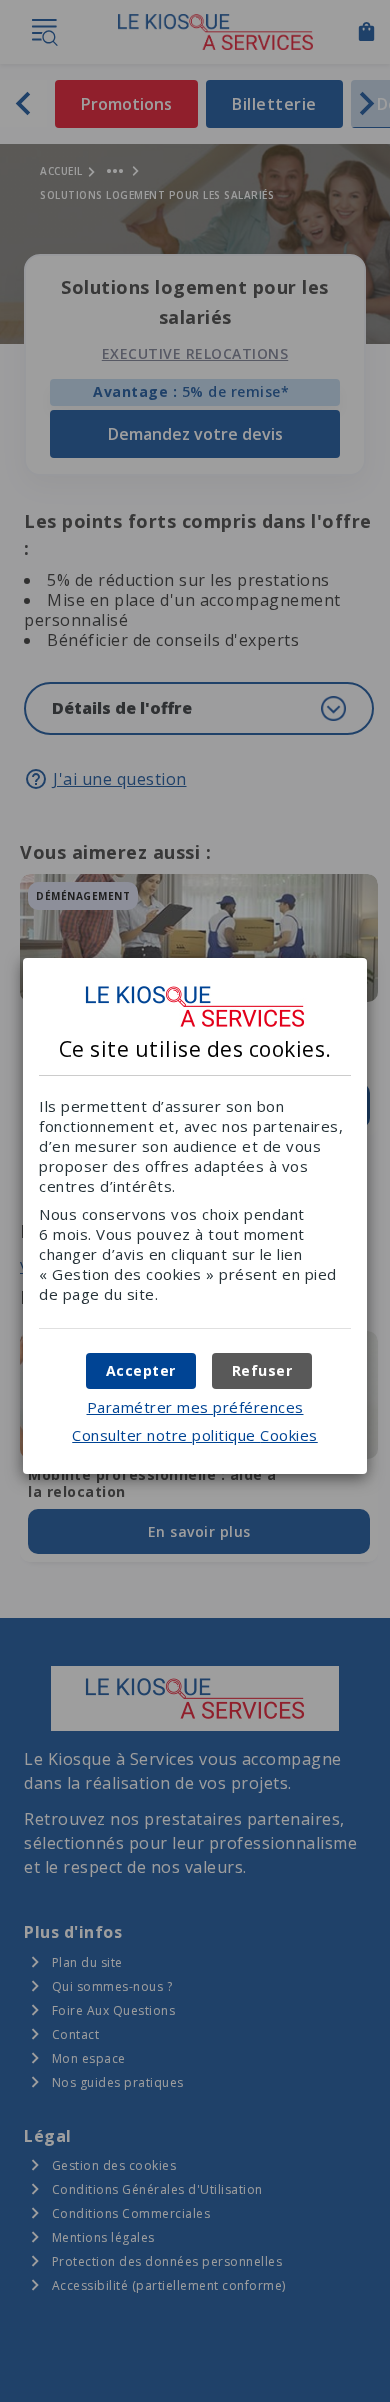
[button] (141, 1371)
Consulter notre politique (195, 1435)
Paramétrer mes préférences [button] (195, 1407)
